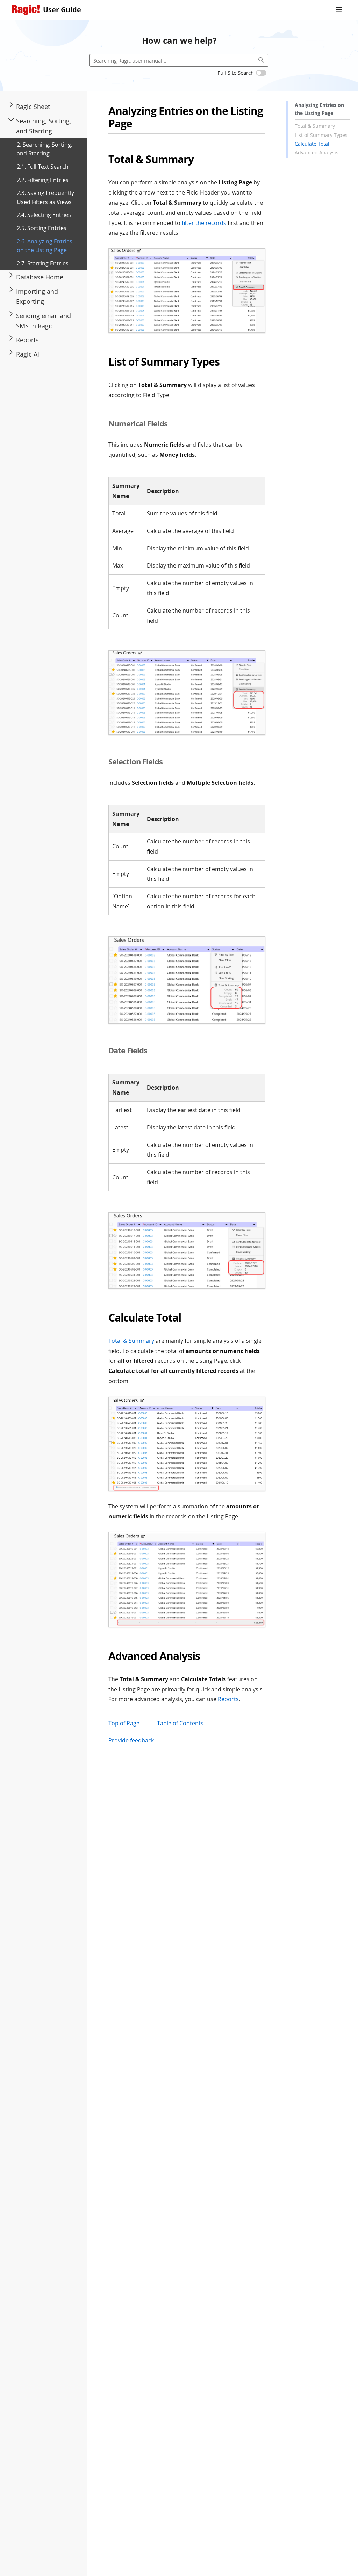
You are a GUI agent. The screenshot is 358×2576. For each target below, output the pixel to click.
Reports (228, 1699)
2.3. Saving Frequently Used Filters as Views (45, 197)
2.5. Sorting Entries (42, 228)
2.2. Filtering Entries (43, 180)
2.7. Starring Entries (43, 263)
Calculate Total (312, 144)
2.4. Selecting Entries (44, 215)
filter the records (204, 223)
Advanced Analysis (317, 152)
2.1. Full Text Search (43, 167)
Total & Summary (315, 126)
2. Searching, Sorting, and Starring (45, 149)
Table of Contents (180, 1723)
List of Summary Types (321, 135)
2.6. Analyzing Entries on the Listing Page (45, 246)
